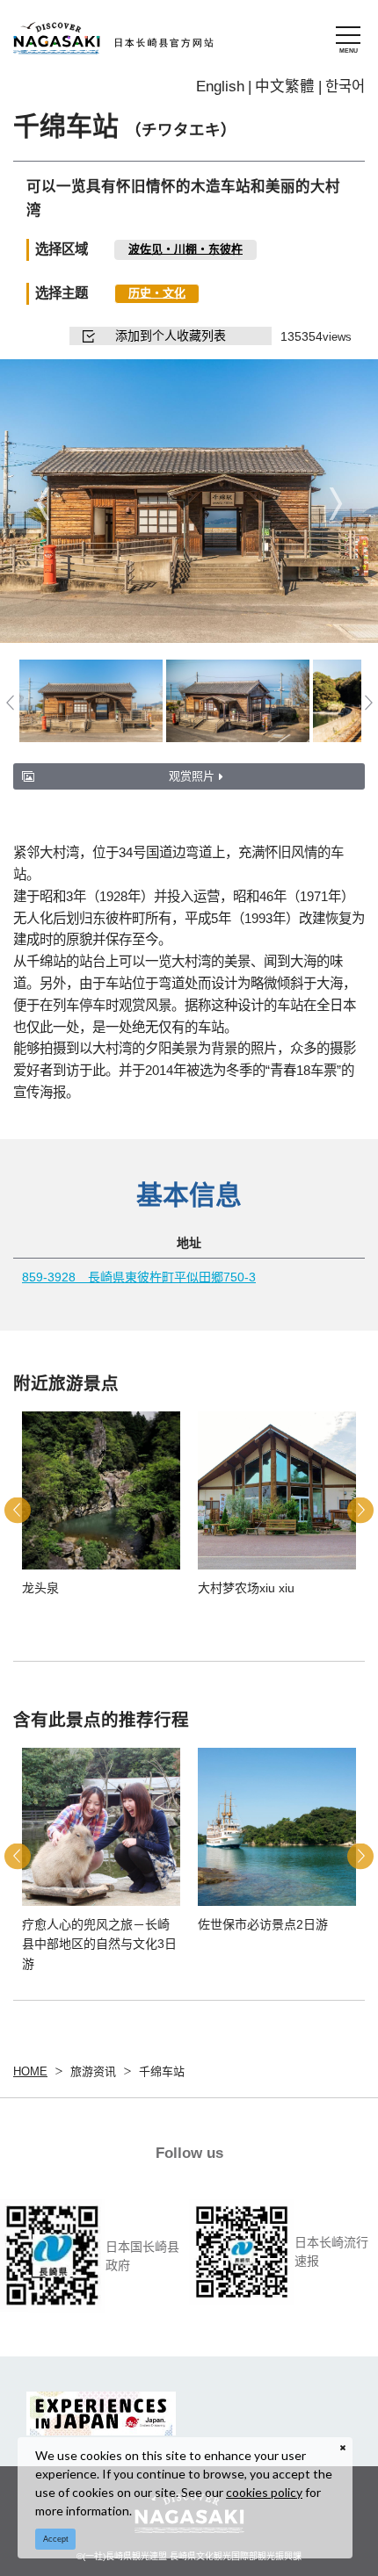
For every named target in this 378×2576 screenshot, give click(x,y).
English (220, 86)
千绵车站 (162, 2071)
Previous (43, 503)
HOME (30, 2071)
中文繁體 (285, 86)
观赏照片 (192, 776)
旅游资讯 (93, 2071)
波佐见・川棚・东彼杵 (185, 249)
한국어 (345, 86)
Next (335, 503)
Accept (56, 2539)
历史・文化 (157, 293)
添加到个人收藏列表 (171, 336)
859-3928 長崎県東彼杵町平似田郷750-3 (139, 1277)
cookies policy (264, 2492)
